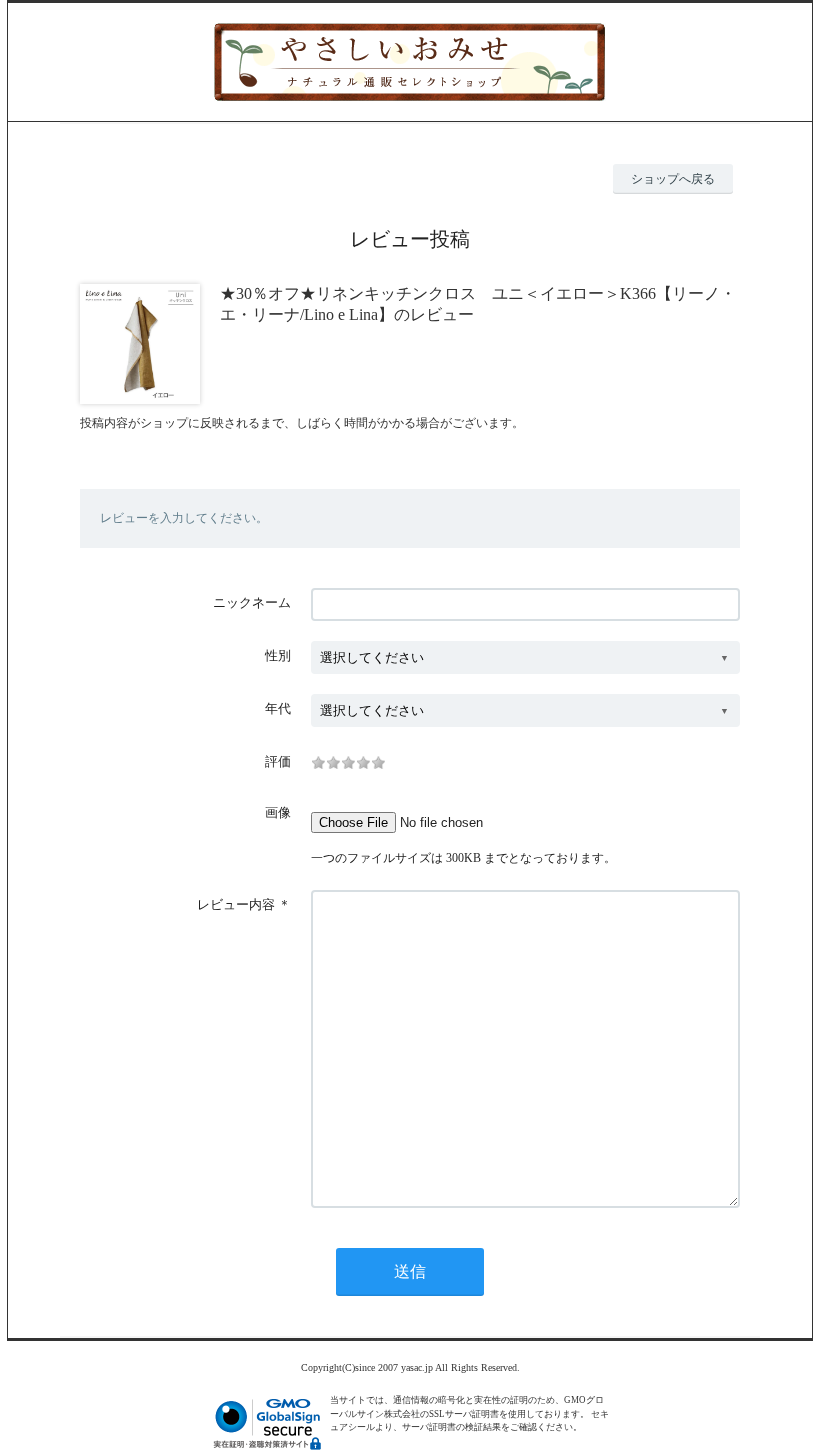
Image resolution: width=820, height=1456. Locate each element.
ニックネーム (252, 602)
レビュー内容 (236, 904)
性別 (278, 655)
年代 (278, 708)
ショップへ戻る (673, 179)
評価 (278, 761)
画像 (278, 812)
